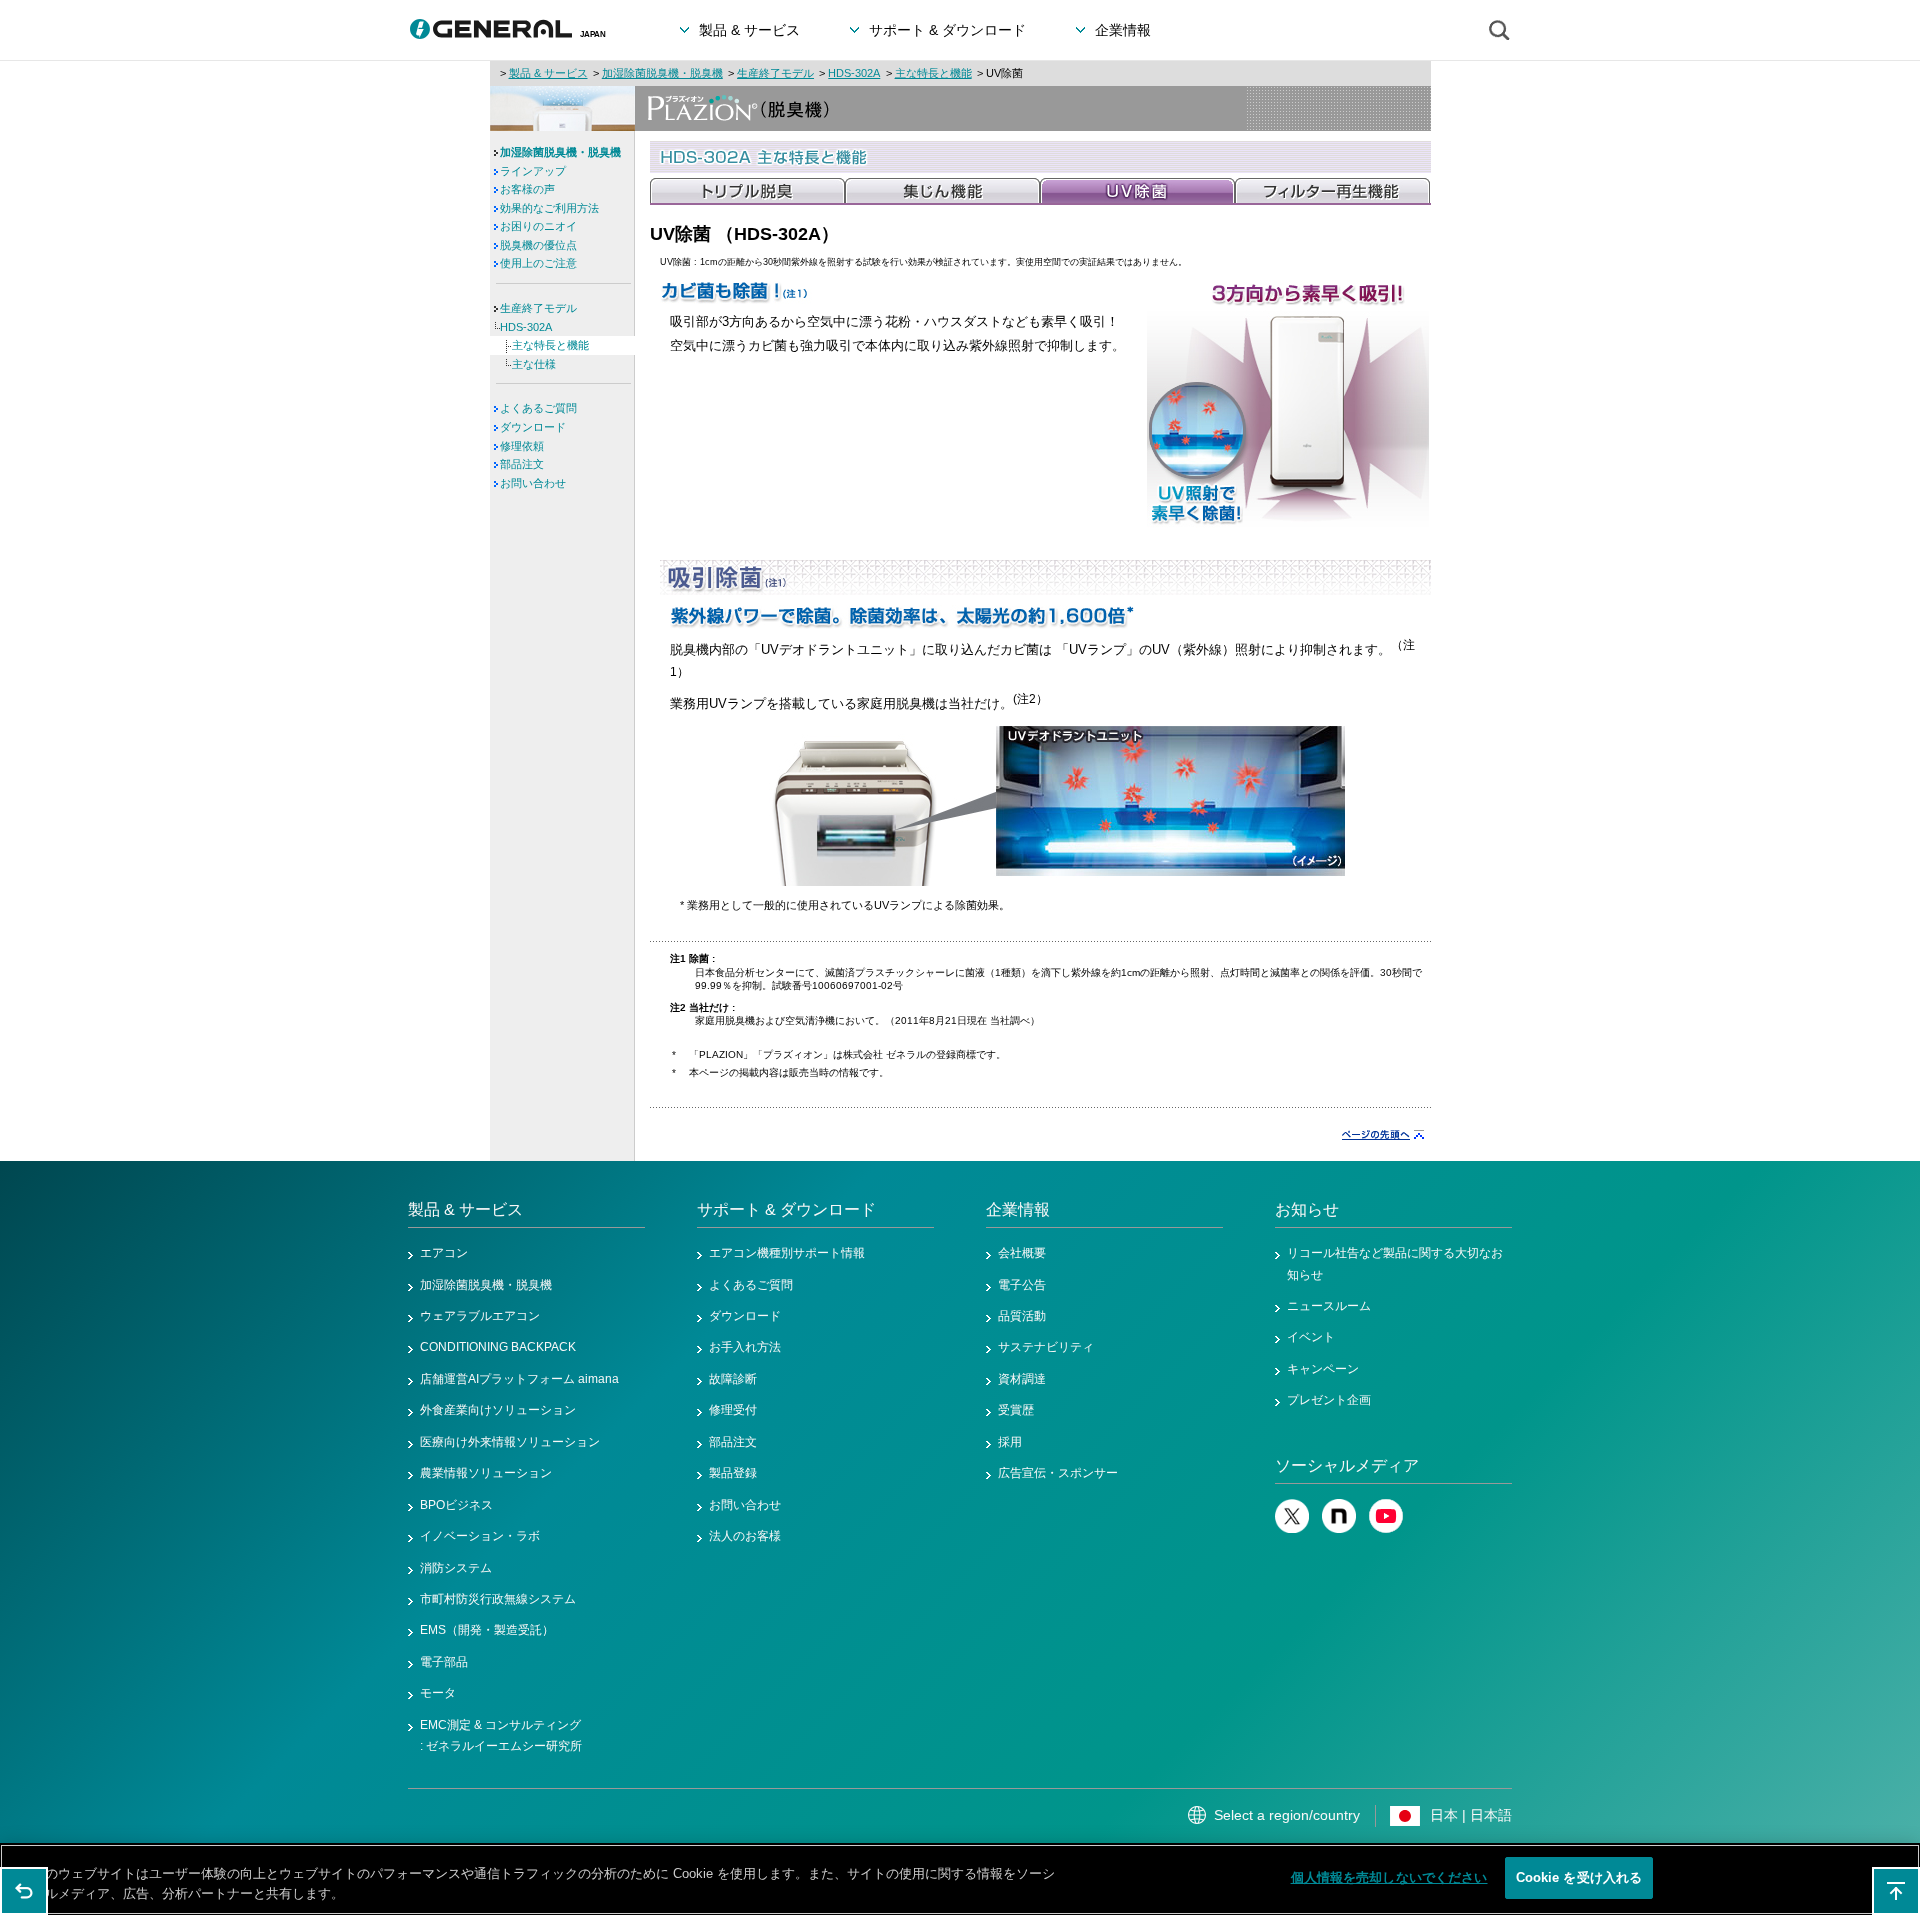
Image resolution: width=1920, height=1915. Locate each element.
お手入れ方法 (745, 1347)
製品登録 (733, 1473)
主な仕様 (534, 364)
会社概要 (1022, 1253)
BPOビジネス (456, 1505)
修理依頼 (522, 446)
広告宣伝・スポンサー (1058, 1473)
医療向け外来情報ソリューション (510, 1442)
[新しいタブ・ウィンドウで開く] (1292, 1529)
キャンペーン (1323, 1369)
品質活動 (1022, 1316)
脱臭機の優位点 (538, 245)
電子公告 (1022, 1285)
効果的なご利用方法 (549, 208)
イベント (1311, 1337)
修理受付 (733, 1410)
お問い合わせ (533, 483)
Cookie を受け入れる (1579, 1877)
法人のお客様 (745, 1536)
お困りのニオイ (538, 226)
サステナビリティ (1046, 1347)
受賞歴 (1016, 1410)
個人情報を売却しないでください (1389, 1877)
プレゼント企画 (1329, 1400)
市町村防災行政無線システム (498, 1599)
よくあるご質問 (538, 408)
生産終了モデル (775, 73)
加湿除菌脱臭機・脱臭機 (662, 73)
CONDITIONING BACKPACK (498, 1347)
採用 (1010, 1442)
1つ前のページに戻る (24, 1891)
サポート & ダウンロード (786, 1209)
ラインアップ (533, 171)
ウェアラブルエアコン (480, 1316)
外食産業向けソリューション (498, 1410)
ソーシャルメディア (1347, 1465)
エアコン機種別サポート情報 (787, 1253)
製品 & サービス (548, 73)
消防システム (456, 1568)
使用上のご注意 (538, 263)
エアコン (444, 1253)
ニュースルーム (1329, 1306)
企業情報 (1018, 1209)
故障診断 (733, 1379)
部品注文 (522, 464)
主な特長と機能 (933, 73)
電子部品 (444, 1662)
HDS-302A (854, 73)
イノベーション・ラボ (480, 1536)
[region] (960, 1879)
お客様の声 (527, 189)
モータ (438, 1693)
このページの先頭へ (1896, 1891)
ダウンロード (533, 427)
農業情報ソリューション (486, 1473)
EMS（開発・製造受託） (487, 1630)
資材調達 (1022, 1379)
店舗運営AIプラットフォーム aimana (519, 1379)
